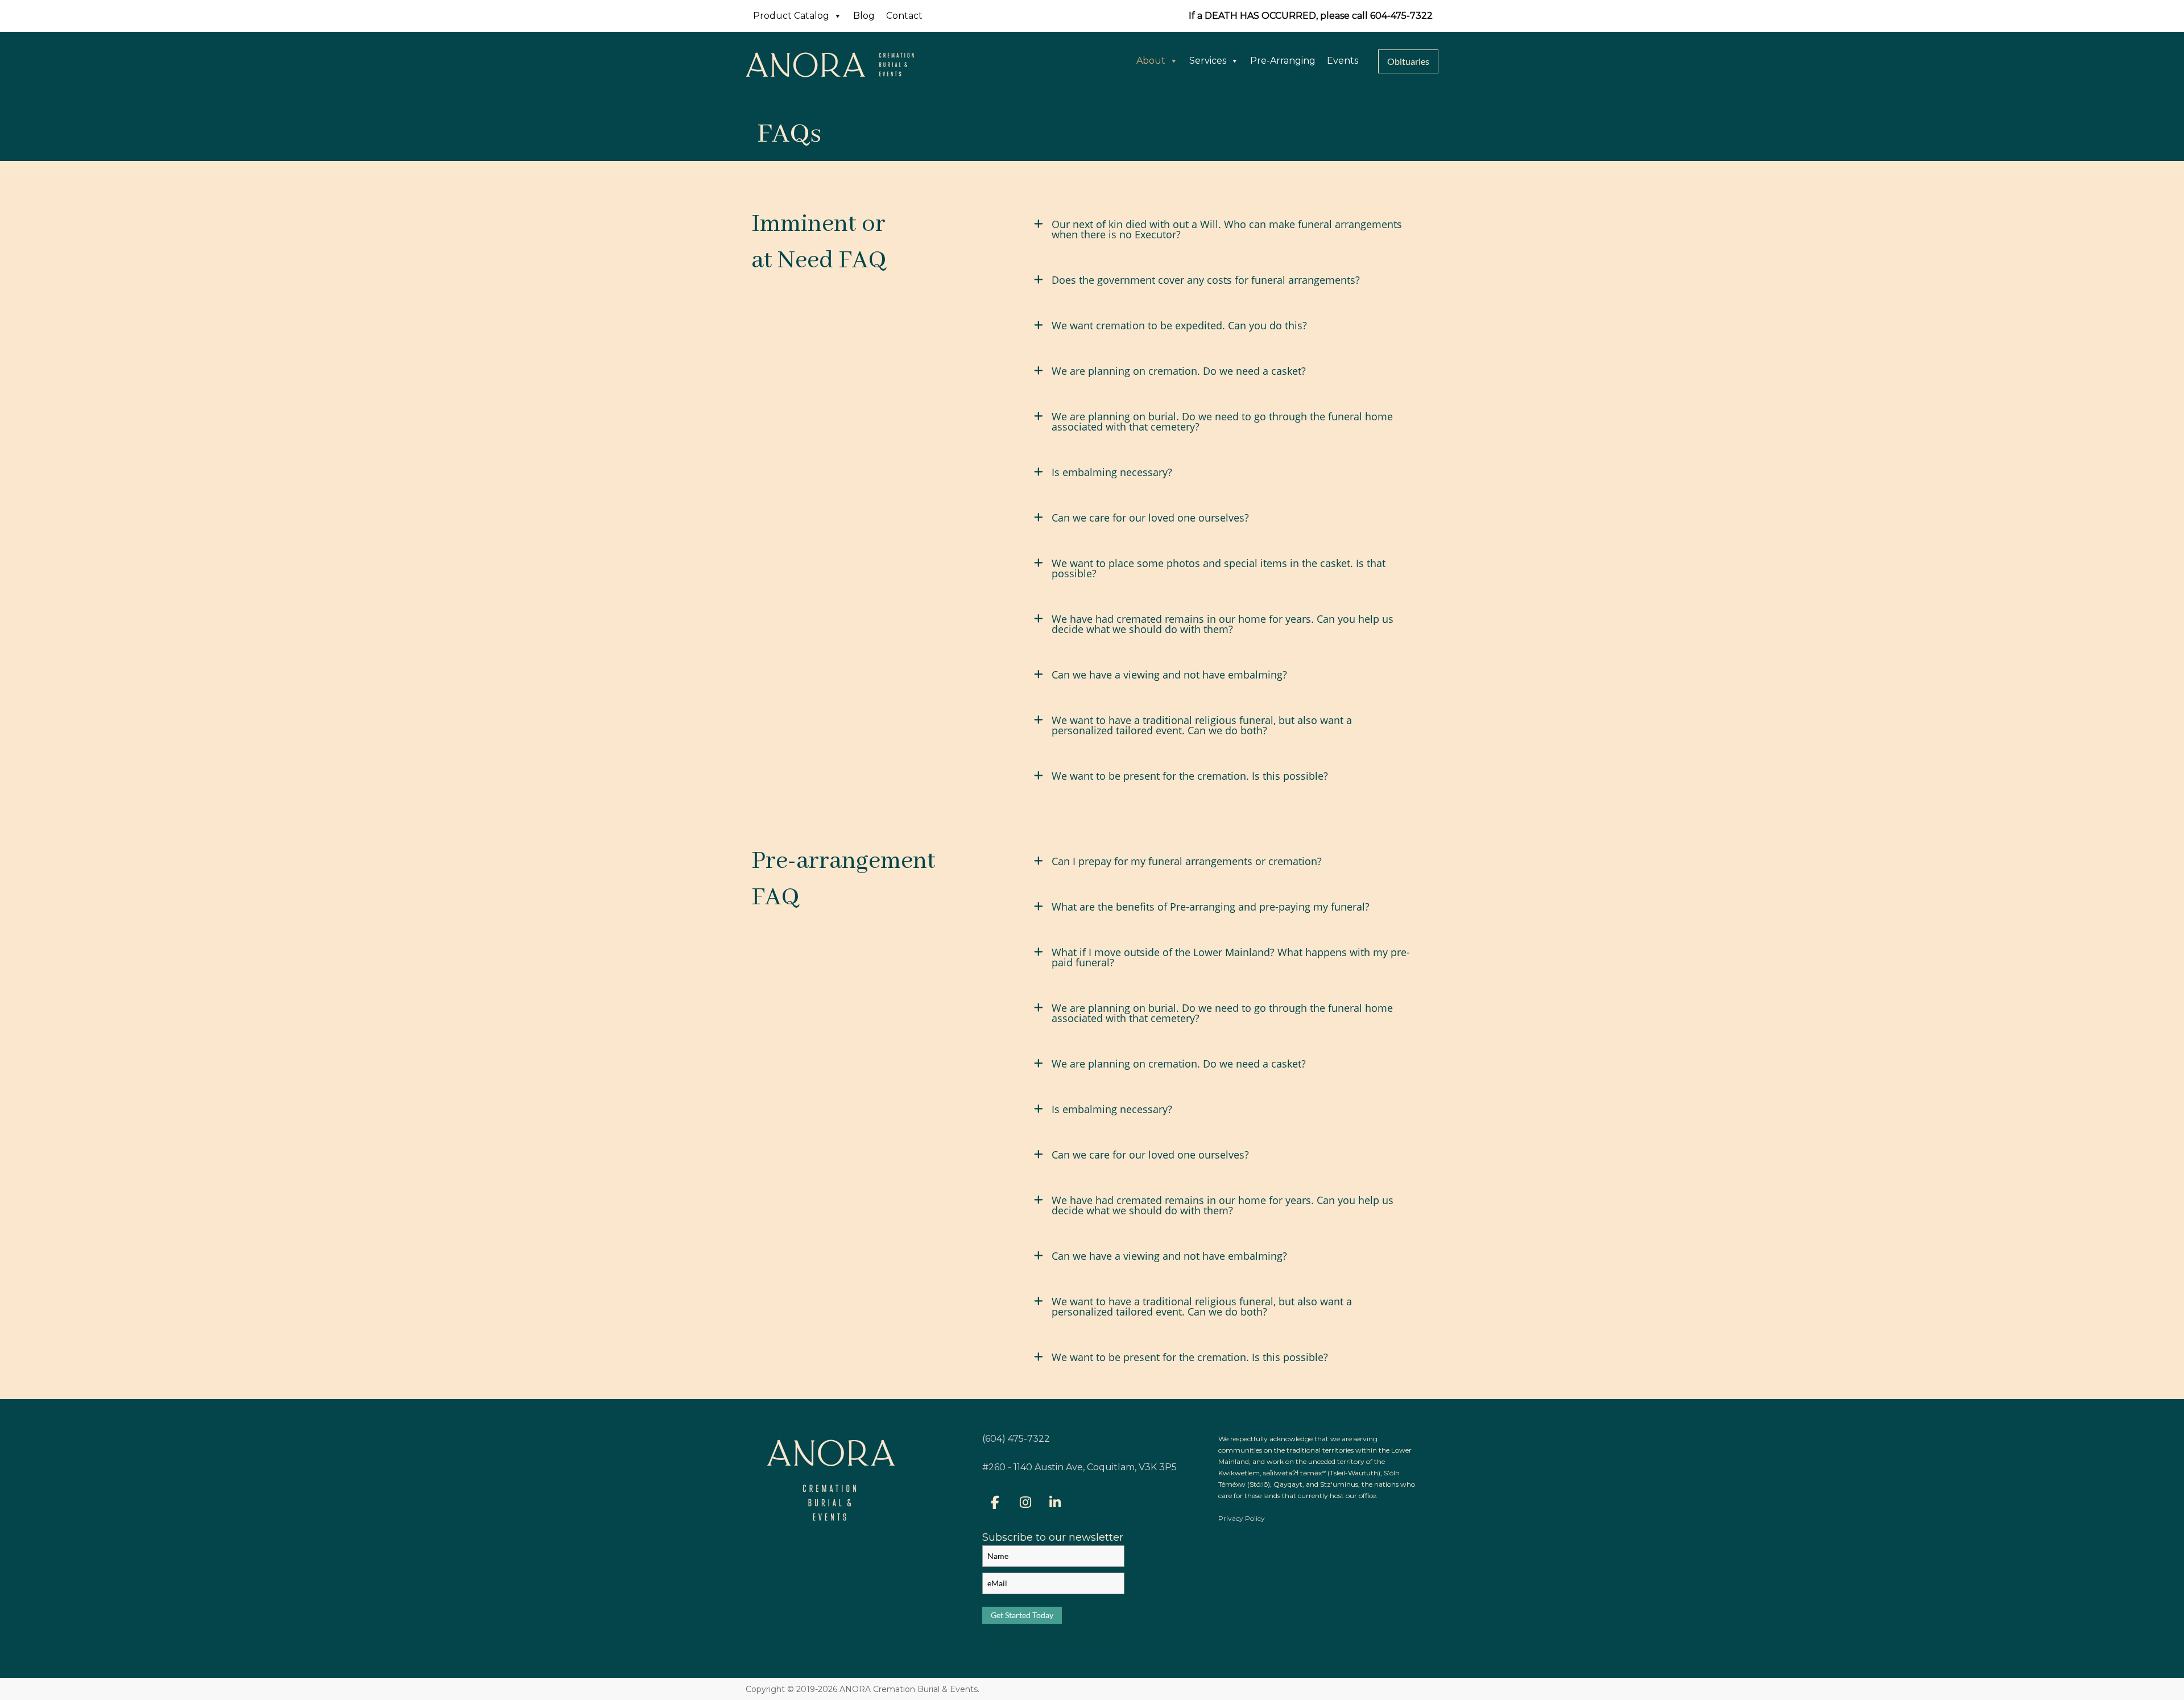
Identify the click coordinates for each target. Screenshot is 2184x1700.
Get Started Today (1022, 1615)
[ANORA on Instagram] (1025, 1502)
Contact (904, 16)
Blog (864, 16)
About (1151, 61)
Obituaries (1408, 61)
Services (1208, 61)
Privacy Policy (1242, 1518)
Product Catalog (791, 16)
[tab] (1225, 234)
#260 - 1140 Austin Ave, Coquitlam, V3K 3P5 (1079, 1467)
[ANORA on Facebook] (995, 1502)
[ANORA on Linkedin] (1055, 1502)
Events (1343, 61)
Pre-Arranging (1283, 61)
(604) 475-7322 (1016, 1439)
